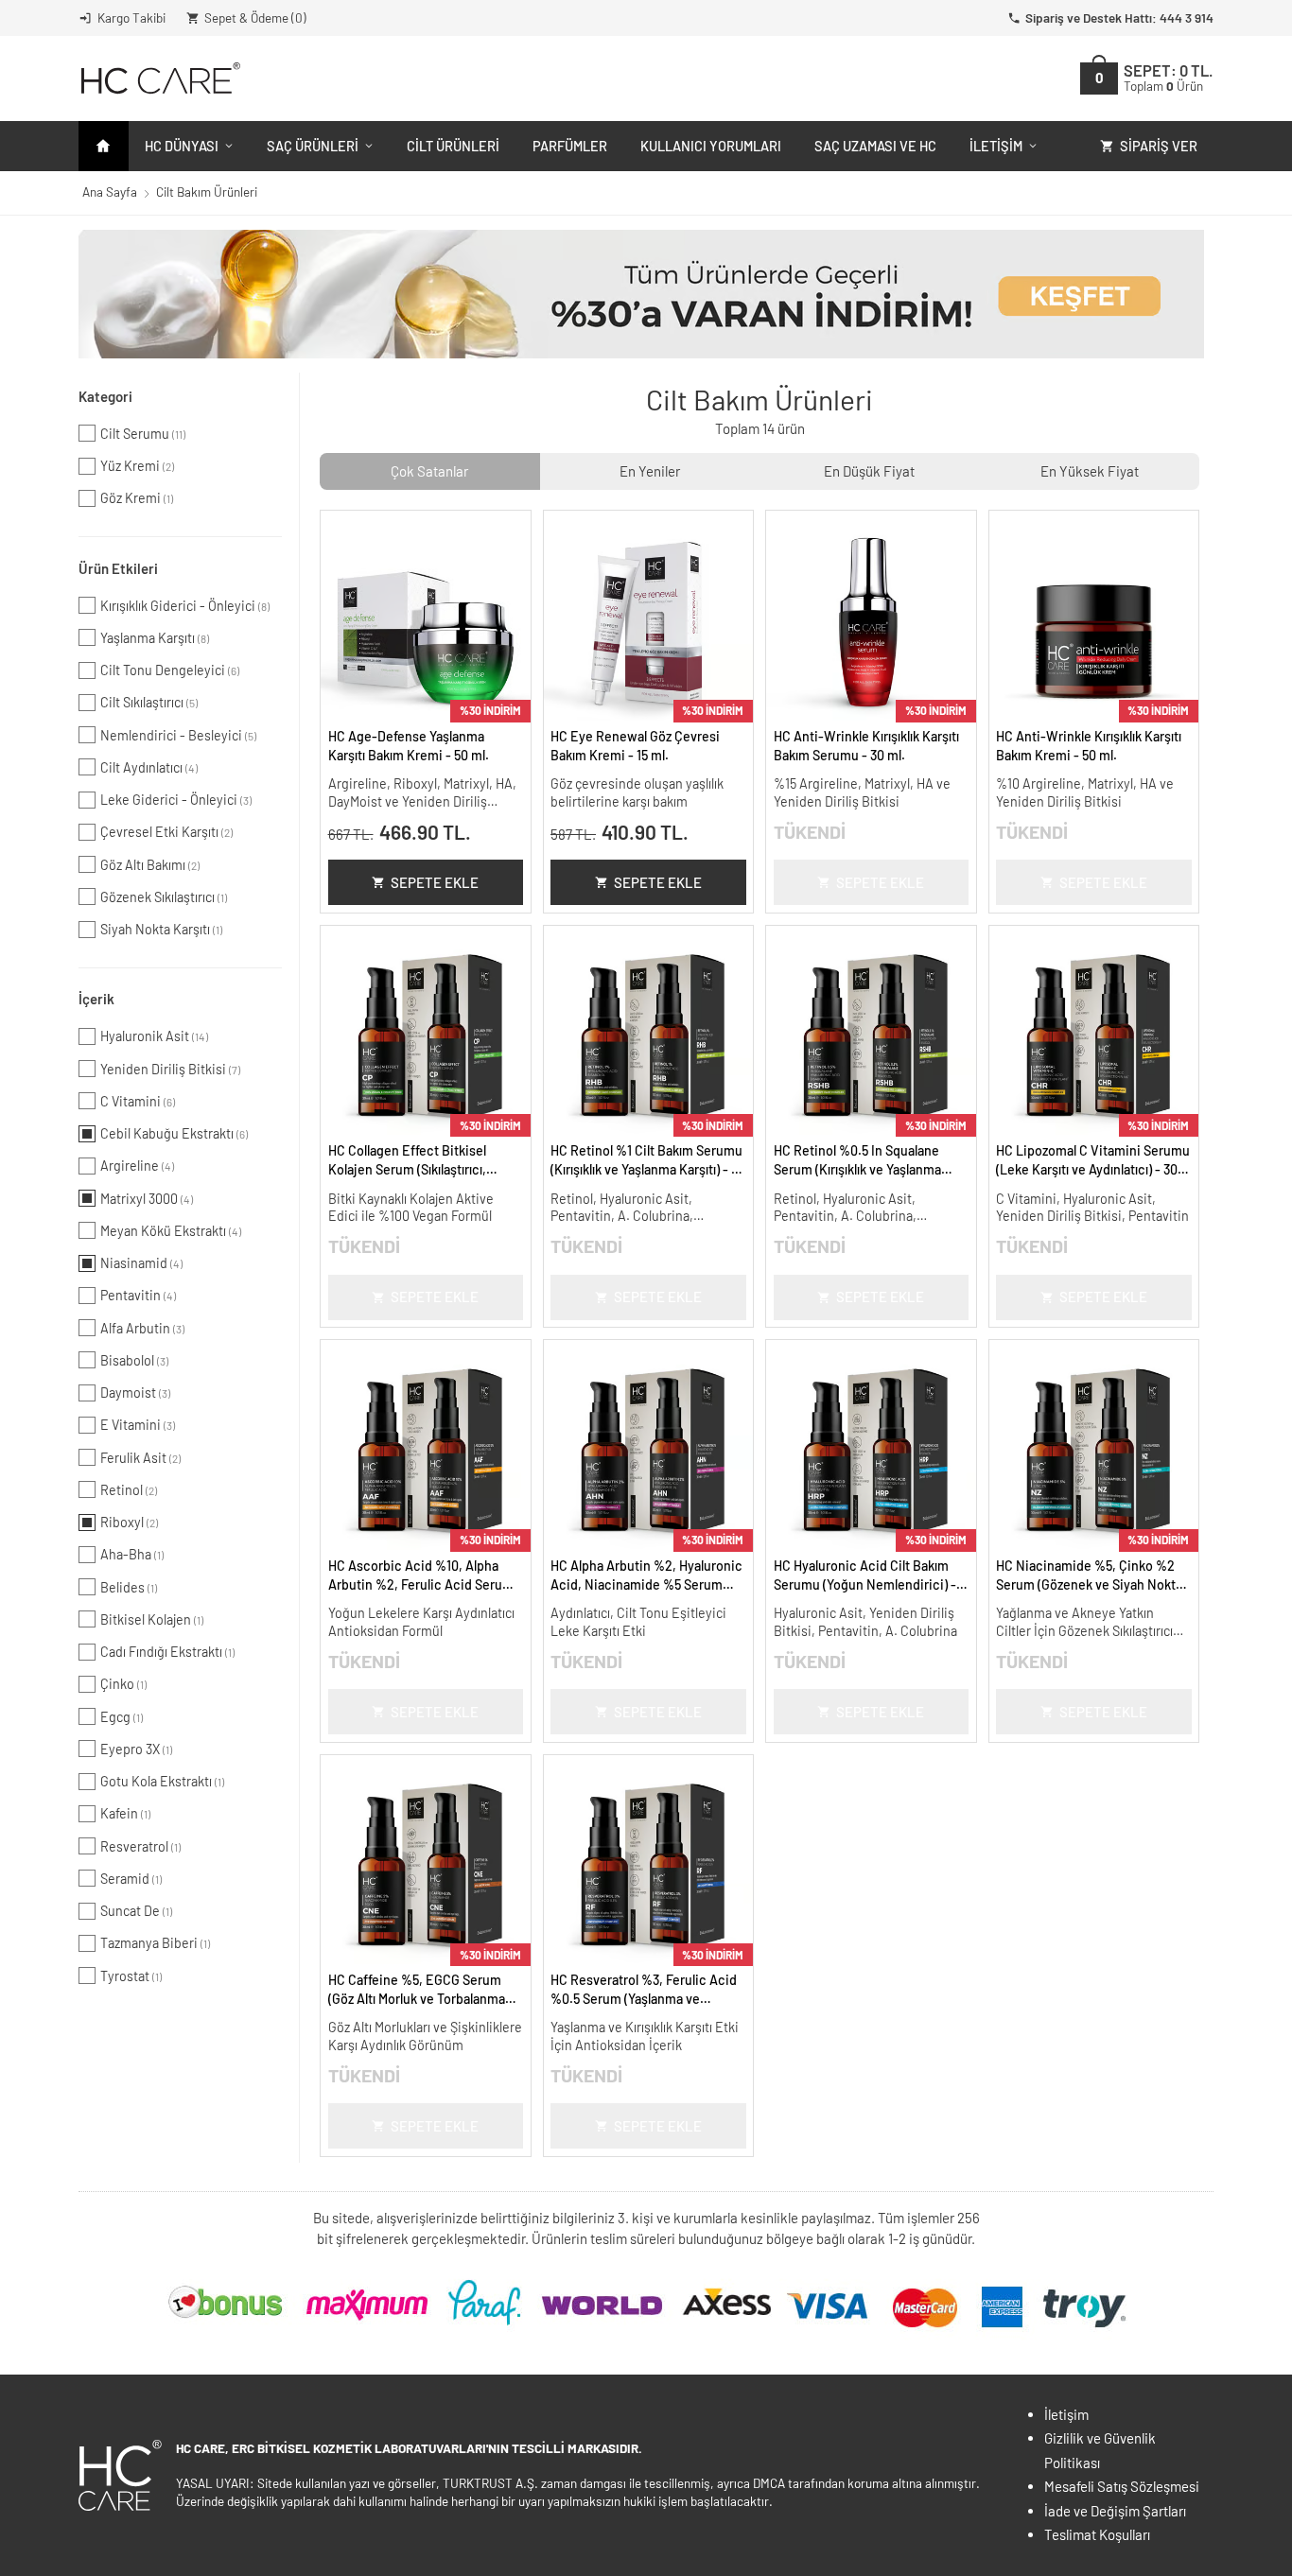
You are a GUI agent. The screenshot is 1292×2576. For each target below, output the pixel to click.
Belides (129, 1587)
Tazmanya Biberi (155, 1943)
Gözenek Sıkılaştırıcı (164, 897)
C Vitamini (138, 1101)
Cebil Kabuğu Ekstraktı (174, 1133)
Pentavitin (138, 1295)
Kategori (105, 396)
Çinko (123, 1684)
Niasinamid (141, 1263)
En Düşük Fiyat (869, 471)
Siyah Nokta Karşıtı (161, 929)
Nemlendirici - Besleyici (178, 735)
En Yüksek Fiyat (1090, 471)
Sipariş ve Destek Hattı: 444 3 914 (1119, 17)
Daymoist (135, 1392)
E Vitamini (138, 1425)
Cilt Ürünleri (453, 146)
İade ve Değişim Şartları (1115, 2511)
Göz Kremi (137, 498)
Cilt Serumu (143, 434)
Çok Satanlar (429, 471)
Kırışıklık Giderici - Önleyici (185, 606)
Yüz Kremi (137, 466)
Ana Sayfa (110, 191)
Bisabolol (134, 1360)
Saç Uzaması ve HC (875, 146)
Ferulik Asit (140, 1458)
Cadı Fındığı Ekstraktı (167, 1652)
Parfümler (570, 146)
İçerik (96, 999)
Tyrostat (131, 1976)
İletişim (996, 146)
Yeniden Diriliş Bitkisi (170, 1069)
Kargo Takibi (131, 17)
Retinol (129, 1490)
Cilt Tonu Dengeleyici (170, 670)
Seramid (131, 1879)
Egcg (122, 1717)
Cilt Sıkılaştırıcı (149, 702)
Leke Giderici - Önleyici (176, 800)
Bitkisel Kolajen (152, 1619)
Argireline (137, 1166)
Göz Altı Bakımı (150, 865)
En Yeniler (650, 471)
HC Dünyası (182, 146)
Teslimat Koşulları (1097, 2534)
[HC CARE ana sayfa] (159, 78)
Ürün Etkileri (118, 568)
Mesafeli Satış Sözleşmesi (1122, 2486)
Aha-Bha (132, 1554)
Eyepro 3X (136, 1749)
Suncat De (136, 1911)
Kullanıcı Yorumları (711, 146)
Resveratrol (140, 1846)
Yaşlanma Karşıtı (155, 638)
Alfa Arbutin (142, 1328)
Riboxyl (129, 1522)
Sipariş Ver (1159, 146)
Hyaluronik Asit (154, 1036)
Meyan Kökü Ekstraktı (171, 1231)
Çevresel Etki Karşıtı (166, 832)
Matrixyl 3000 (147, 1199)
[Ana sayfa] (104, 146)
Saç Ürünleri (313, 146)
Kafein (125, 1813)
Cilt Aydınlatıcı (149, 767)
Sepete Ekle (435, 882)
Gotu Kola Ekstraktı (162, 1781)
